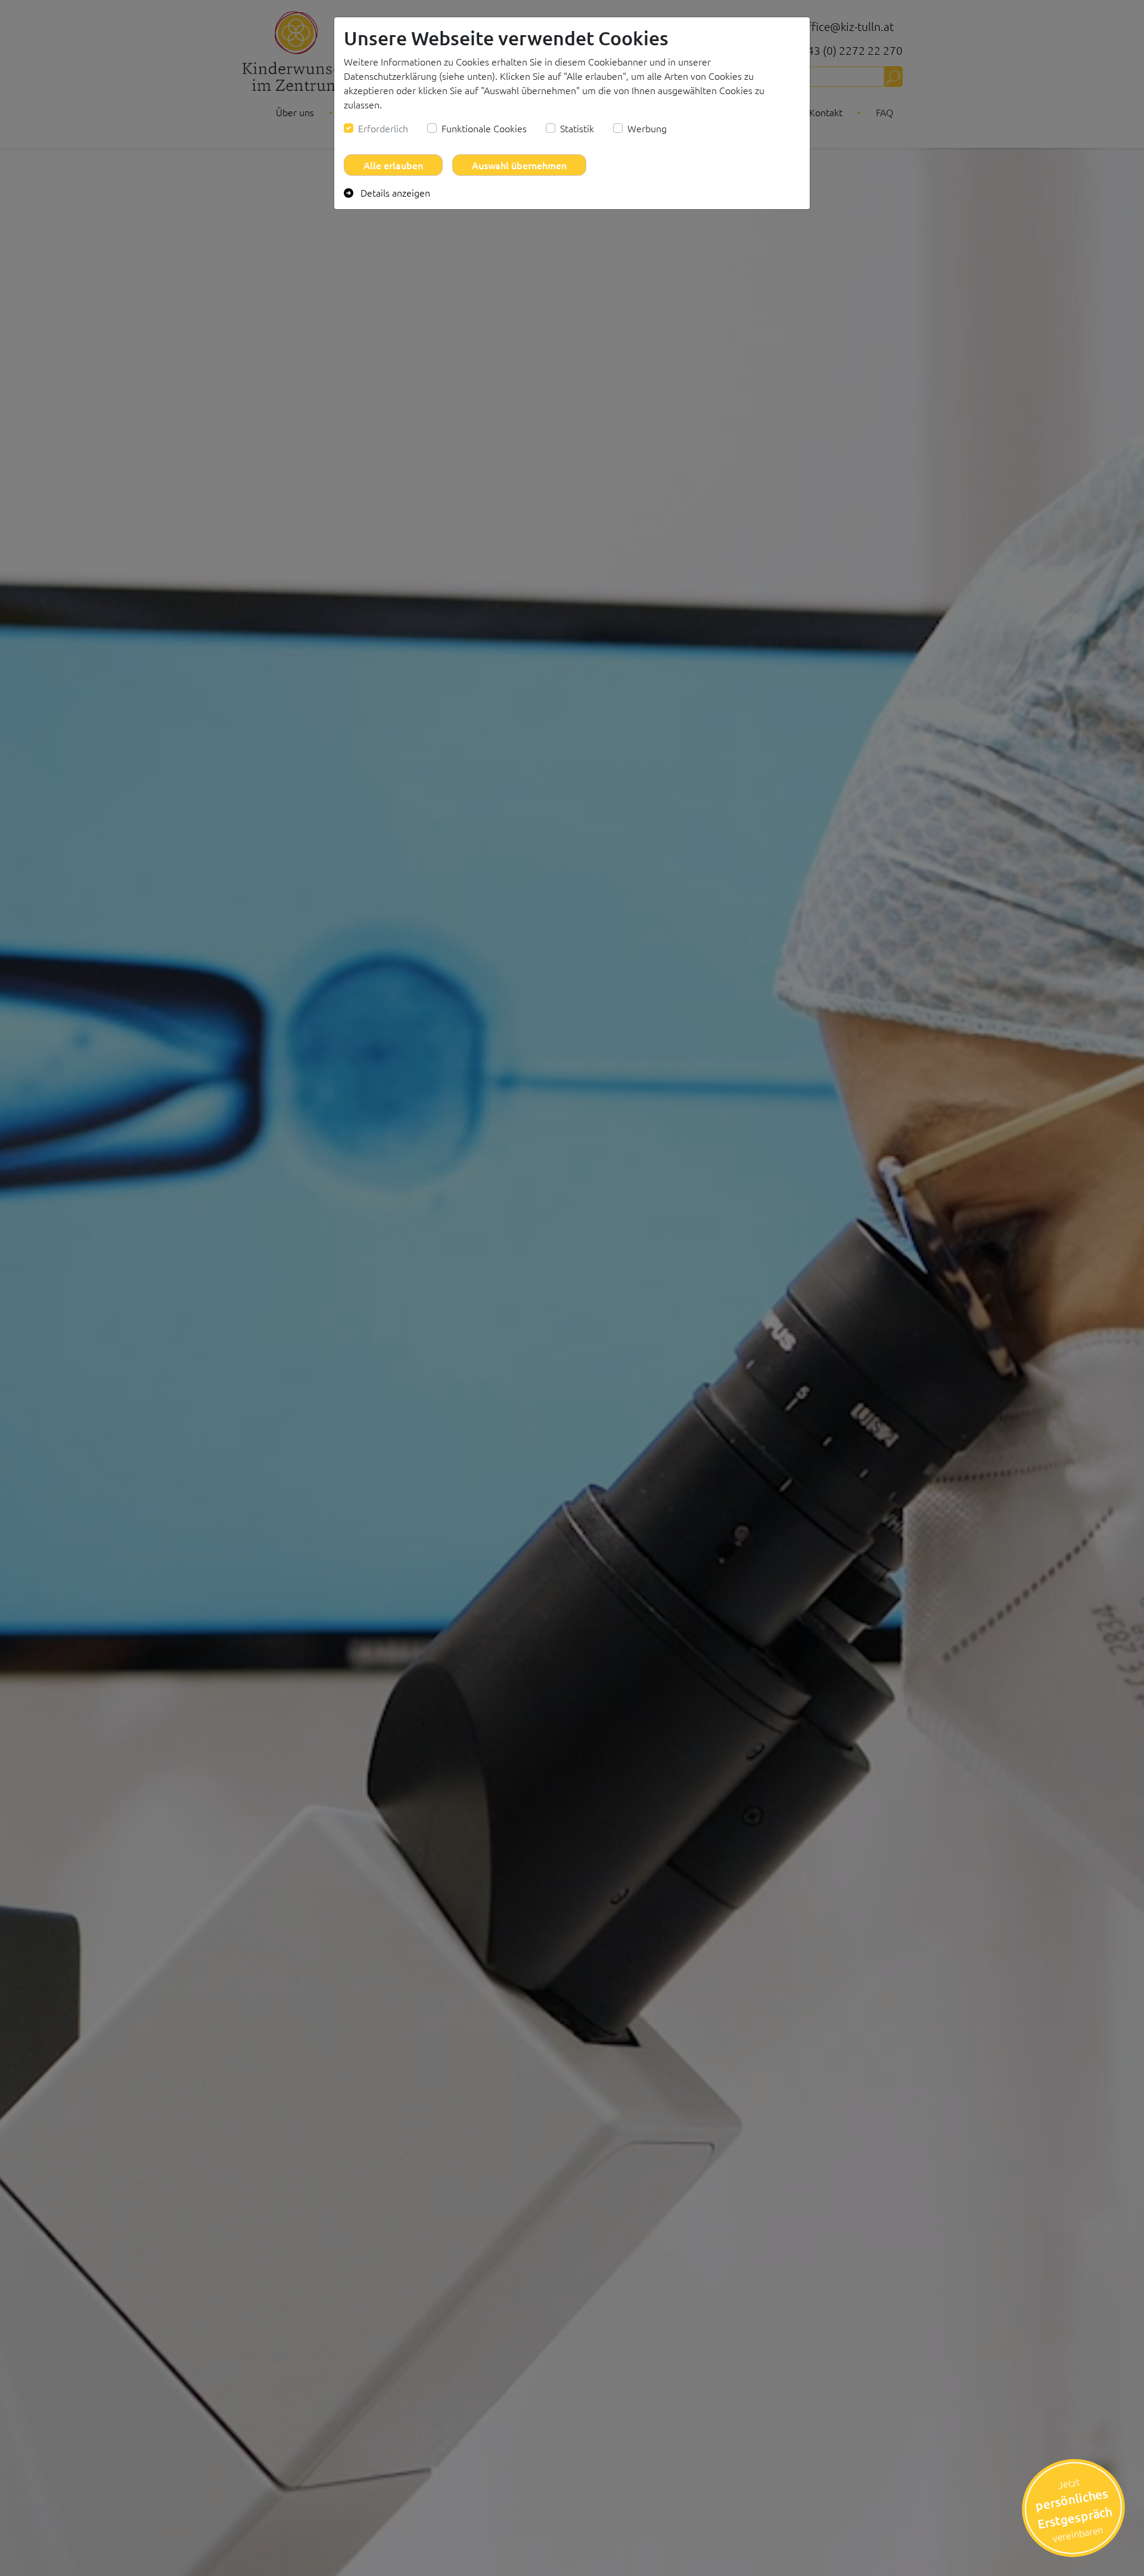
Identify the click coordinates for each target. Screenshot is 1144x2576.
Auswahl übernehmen (519, 165)
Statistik (577, 128)
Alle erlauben (393, 165)
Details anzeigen (394, 192)
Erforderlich (383, 128)
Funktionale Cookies (484, 128)
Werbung (647, 128)
